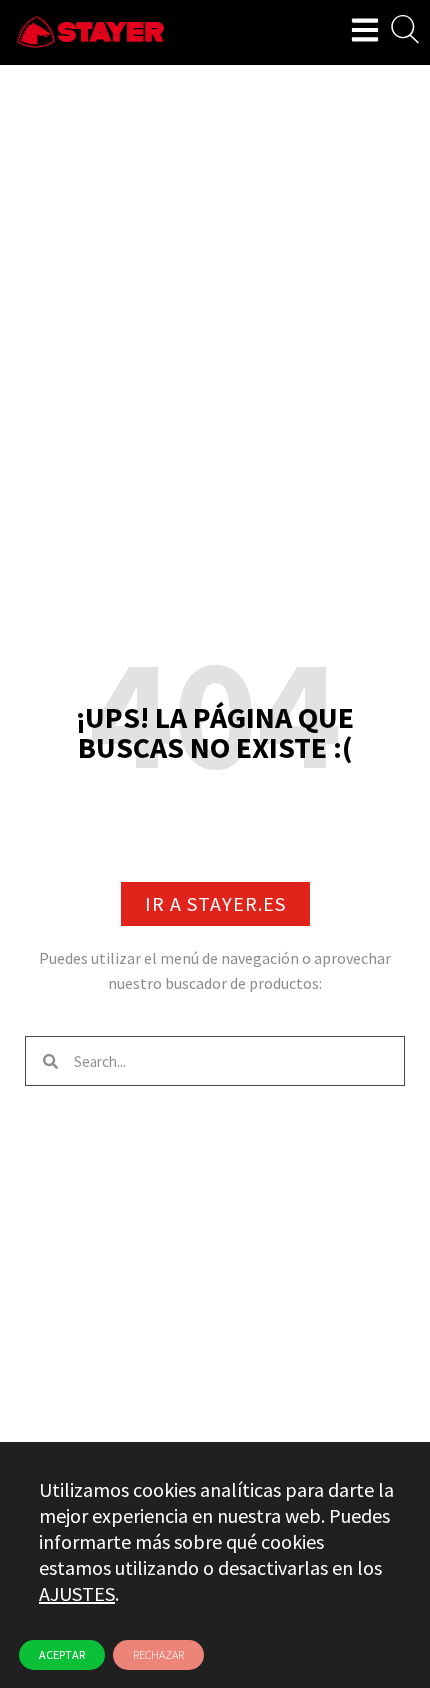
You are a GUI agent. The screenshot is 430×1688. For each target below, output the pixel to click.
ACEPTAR (62, 1654)
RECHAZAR (158, 1654)
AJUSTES (77, 1593)
